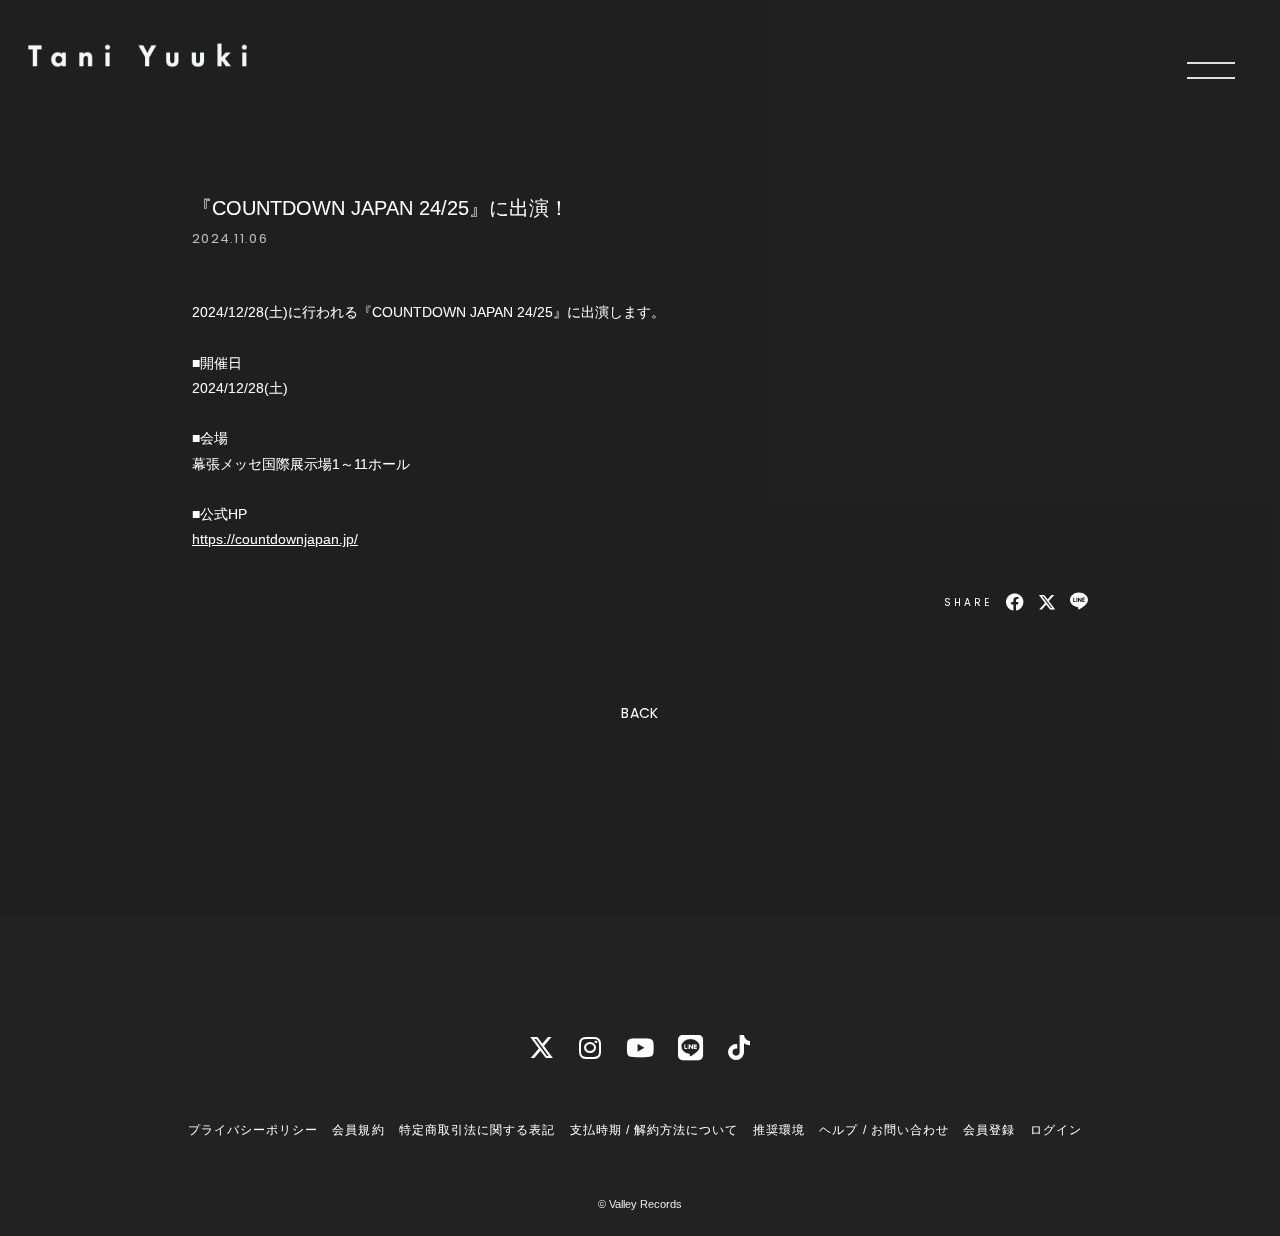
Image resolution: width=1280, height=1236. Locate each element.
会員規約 (358, 1130)
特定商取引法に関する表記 (477, 1130)
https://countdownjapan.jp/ (275, 539)
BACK (640, 713)
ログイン (1056, 1130)
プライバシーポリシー (253, 1130)
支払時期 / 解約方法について (654, 1130)
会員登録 (989, 1130)
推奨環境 (779, 1130)
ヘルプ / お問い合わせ (883, 1130)
